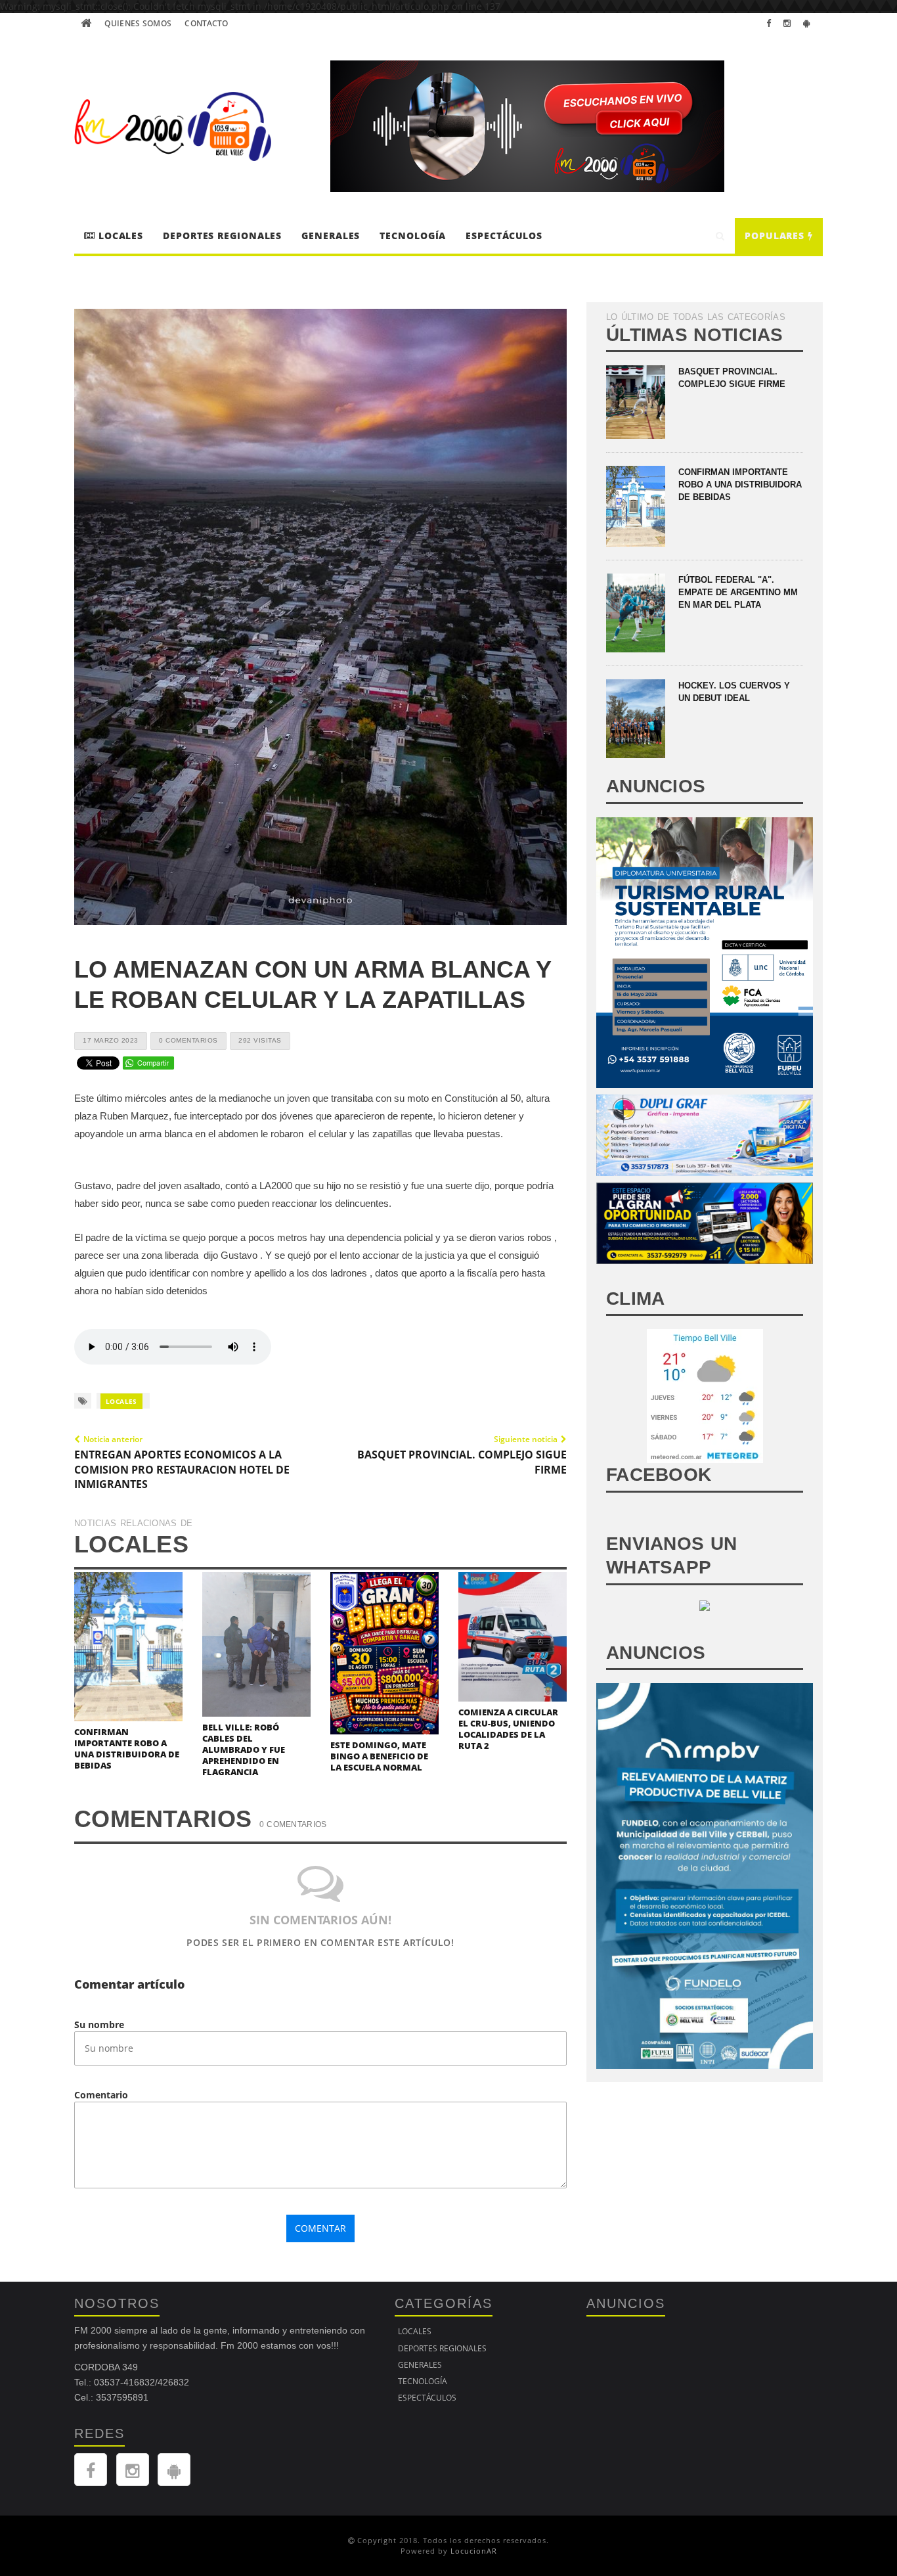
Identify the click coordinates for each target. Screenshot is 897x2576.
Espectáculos (504, 236)
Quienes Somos (138, 23)
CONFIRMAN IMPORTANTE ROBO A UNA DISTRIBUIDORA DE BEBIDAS (127, 1749)
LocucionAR (474, 2551)
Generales (331, 236)
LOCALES (119, 236)
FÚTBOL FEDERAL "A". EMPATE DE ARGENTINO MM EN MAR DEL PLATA (738, 592)
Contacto (206, 23)
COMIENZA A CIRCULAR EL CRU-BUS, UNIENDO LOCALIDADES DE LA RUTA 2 (508, 1729)
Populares (776, 236)
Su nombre (99, 2024)
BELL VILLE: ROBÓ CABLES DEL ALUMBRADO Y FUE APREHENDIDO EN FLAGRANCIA (244, 1750)
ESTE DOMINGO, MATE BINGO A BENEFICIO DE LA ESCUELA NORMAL (379, 1756)
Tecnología (413, 236)
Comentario (101, 2095)
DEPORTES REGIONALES (222, 236)
